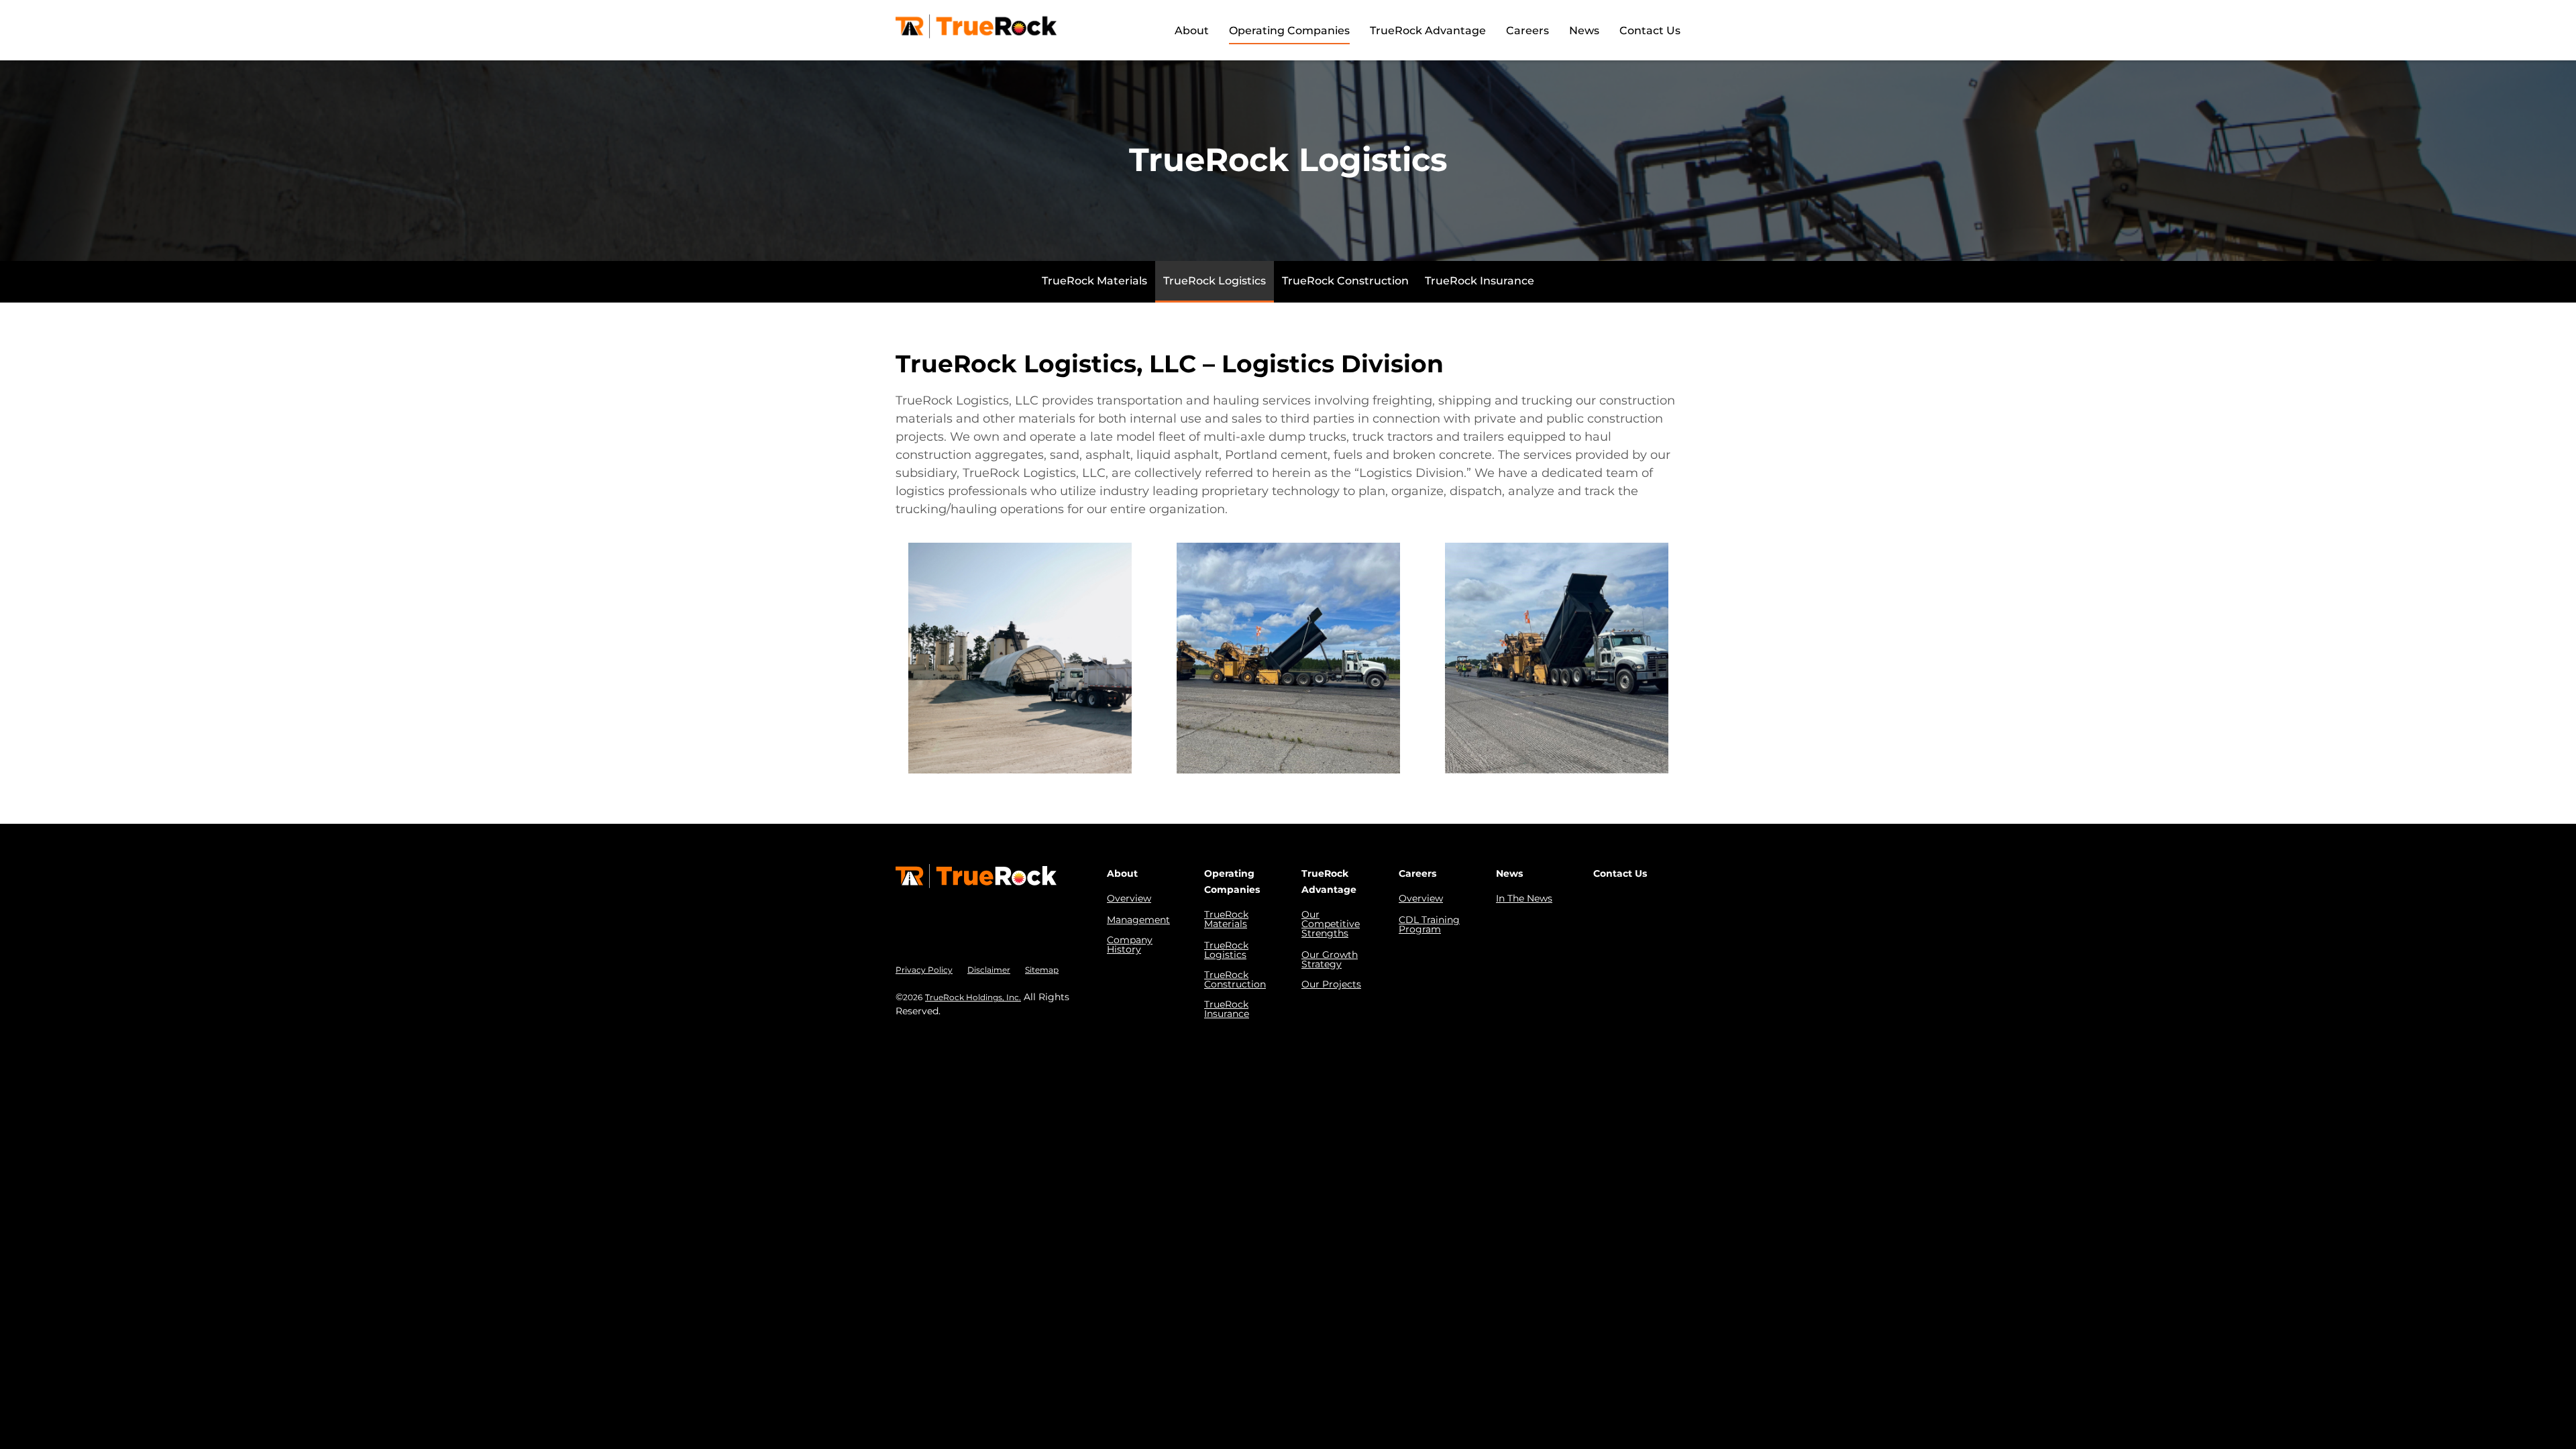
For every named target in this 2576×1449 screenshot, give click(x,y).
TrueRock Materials (1094, 281)
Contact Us (1650, 31)
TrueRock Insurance (1480, 281)
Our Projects (1331, 984)
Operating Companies (1289, 31)
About (1192, 31)
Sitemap (1042, 970)
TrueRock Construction (1345, 281)
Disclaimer (989, 970)
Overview (1129, 898)
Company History (1130, 945)
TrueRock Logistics (1215, 281)
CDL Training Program (1429, 924)
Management (1138, 920)
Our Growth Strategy (1330, 959)
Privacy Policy (924, 970)
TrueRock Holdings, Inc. (973, 997)
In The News (1524, 898)
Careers (1527, 31)
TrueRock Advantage (1428, 31)
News (1584, 31)
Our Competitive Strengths (1331, 924)
